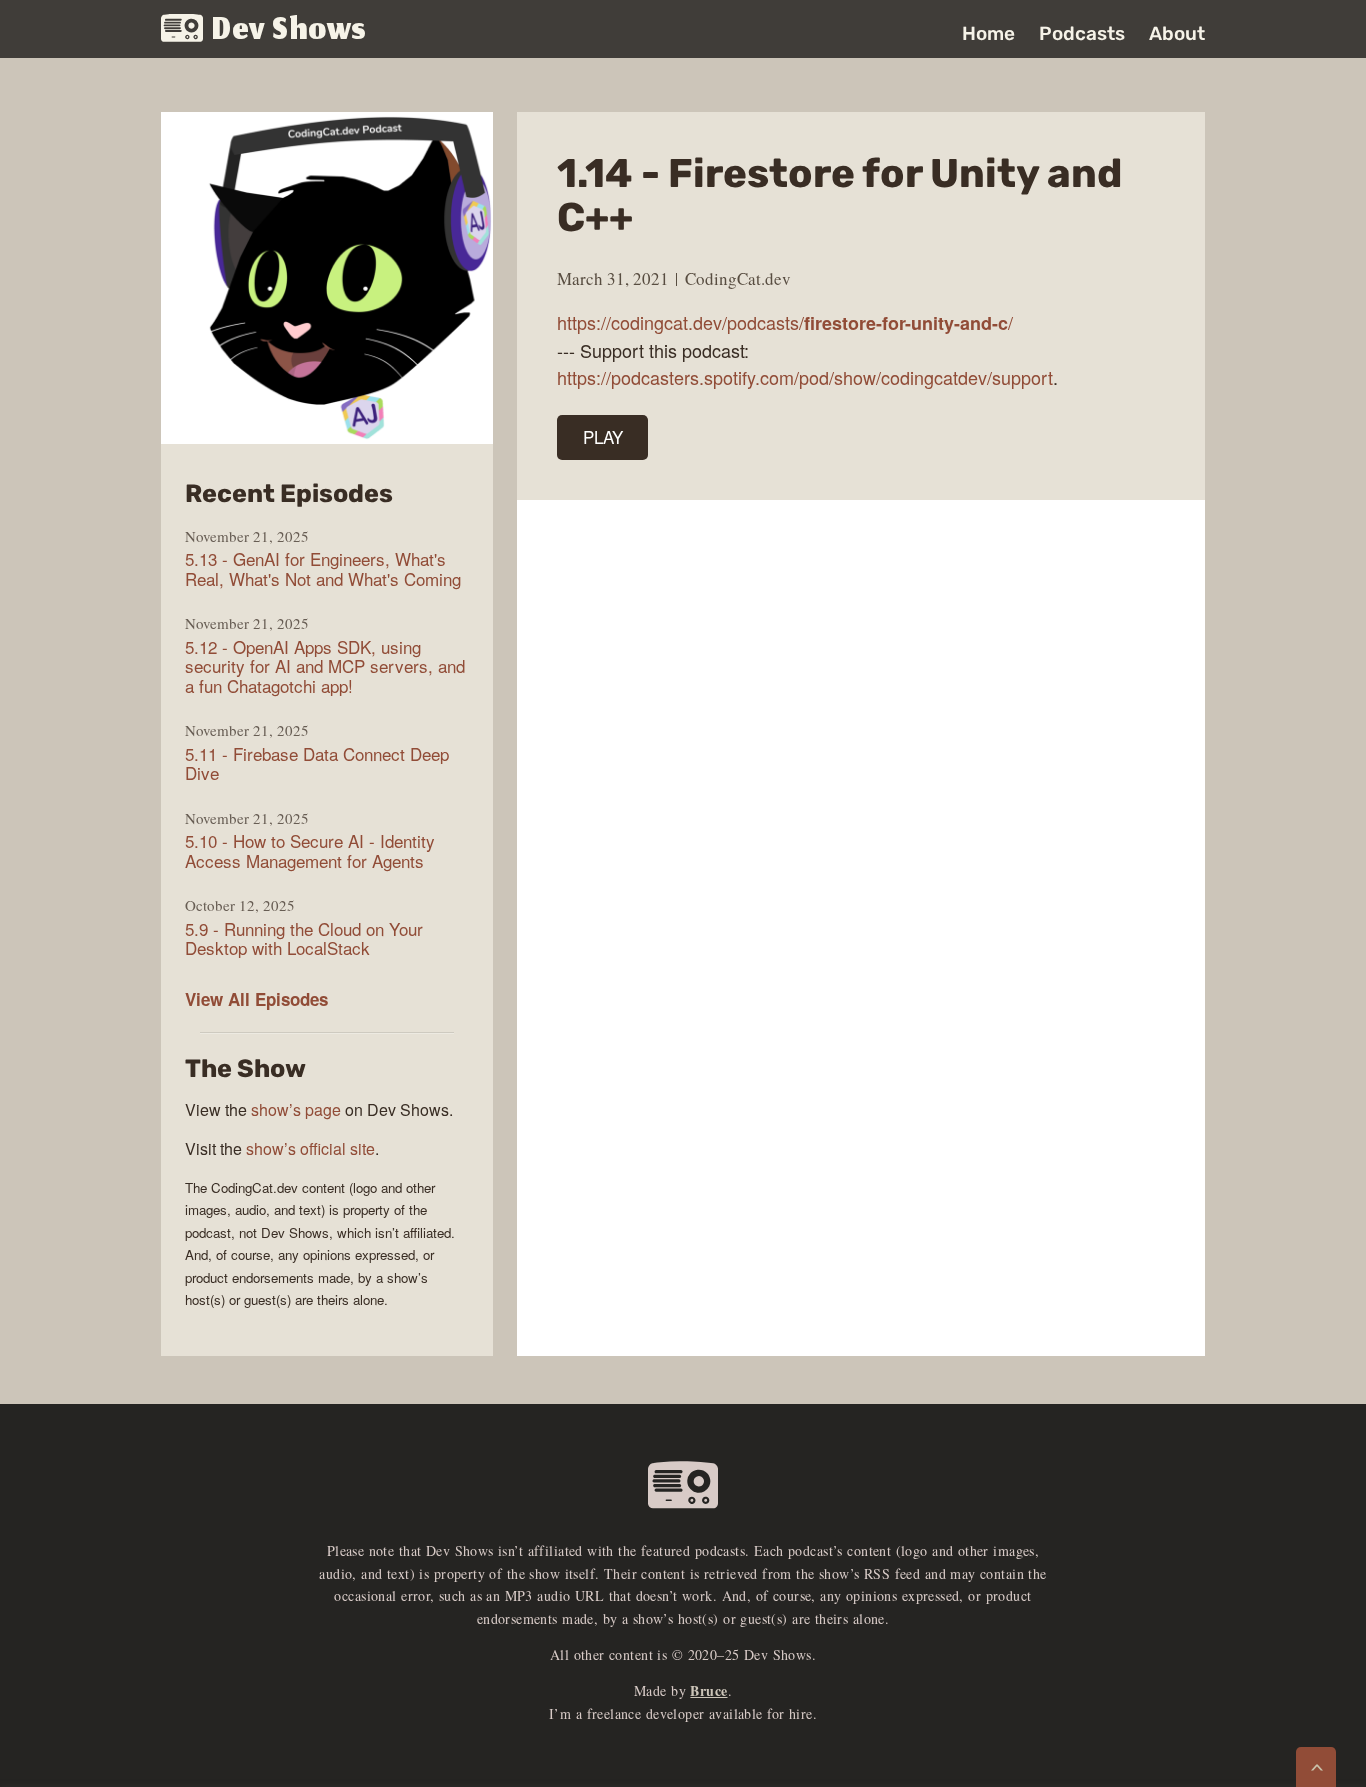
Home (988, 33)
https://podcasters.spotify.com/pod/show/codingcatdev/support (805, 377)
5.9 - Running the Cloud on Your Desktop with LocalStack (304, 938)
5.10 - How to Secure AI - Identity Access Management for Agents (310, 850)
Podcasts (1082, 33)
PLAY (603, 436)
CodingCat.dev (738, 278)
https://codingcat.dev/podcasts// (785, 322)
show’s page (296, 1109)
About (1177, 33)
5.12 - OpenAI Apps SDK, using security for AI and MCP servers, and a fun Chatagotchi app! (325, 666)
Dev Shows (289, 30)
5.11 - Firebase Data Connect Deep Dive (317, 763)
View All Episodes (256, 999)
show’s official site (310, 1148)
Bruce (708, 1690)
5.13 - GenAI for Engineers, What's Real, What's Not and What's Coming (323, 568)
